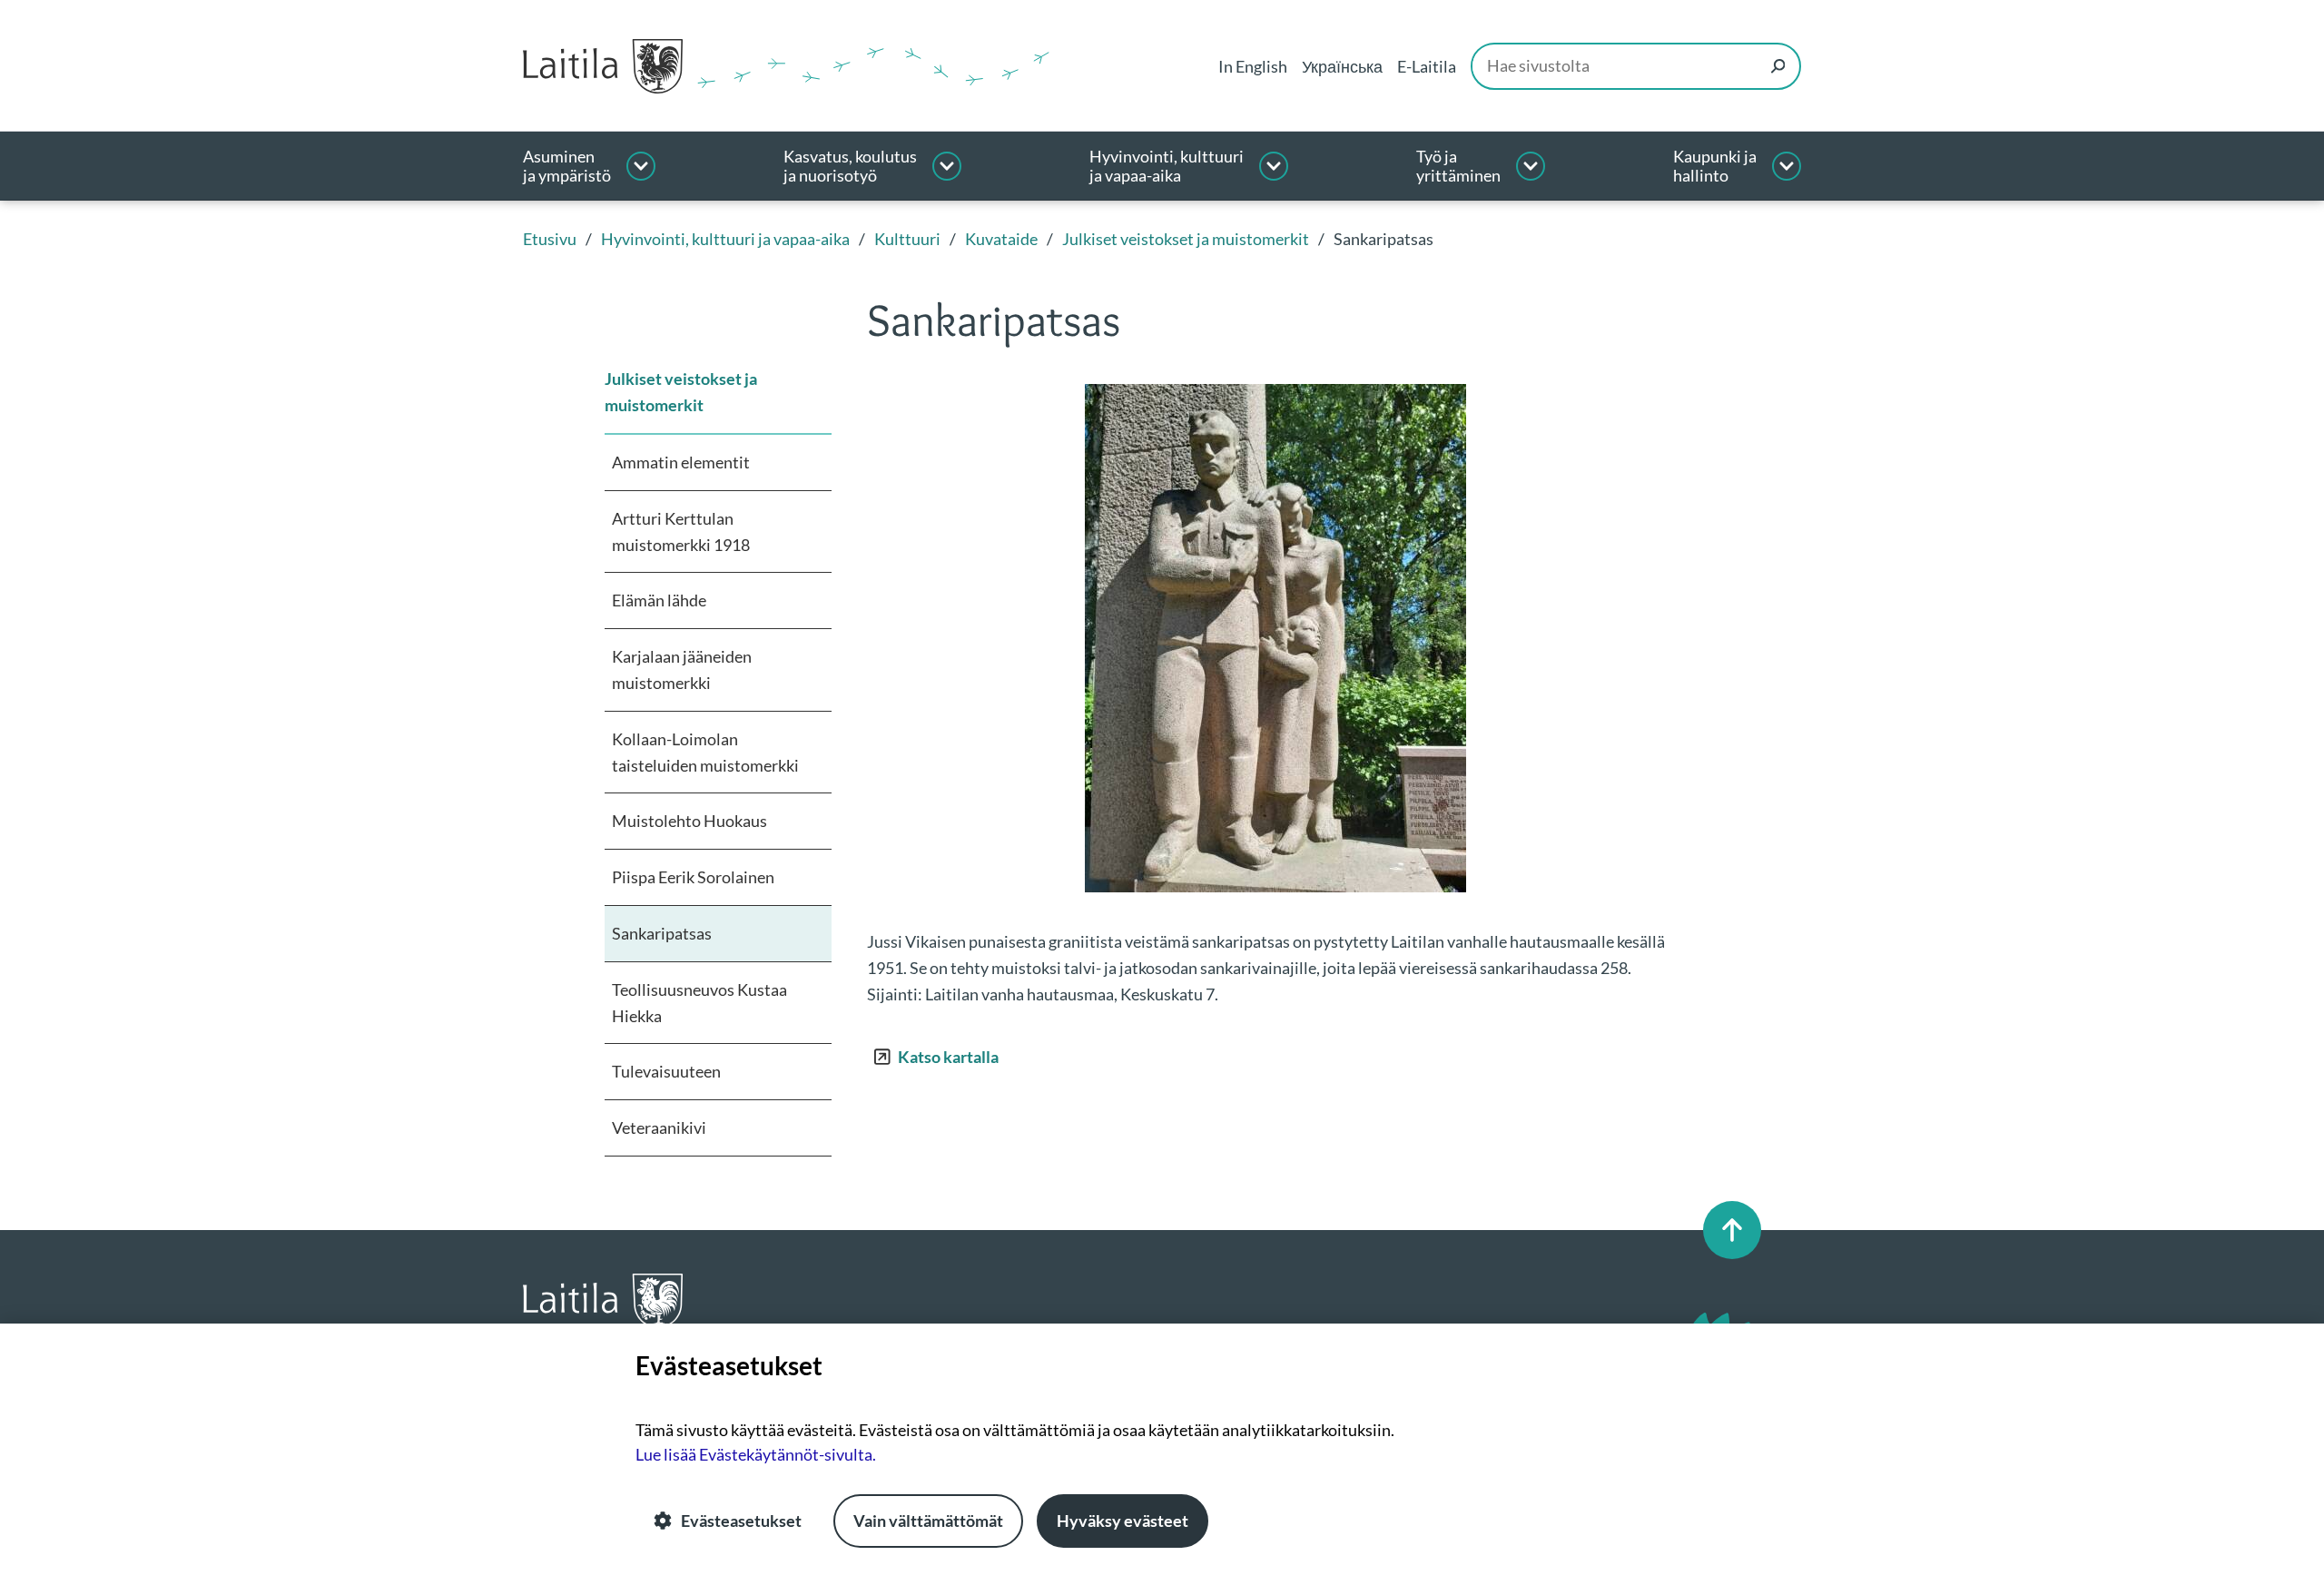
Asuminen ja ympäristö (567, 167)
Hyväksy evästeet (1123, 1521)
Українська (1342, 66)
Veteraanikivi (659, 1127)
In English (1253, 66)
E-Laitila (1427, 66)
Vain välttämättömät (928, 1521)
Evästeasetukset (741, 1521)
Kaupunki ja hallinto (1715, 167)
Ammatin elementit (681, 462)
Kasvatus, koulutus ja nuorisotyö (850, 167)
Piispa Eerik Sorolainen (693, 877)
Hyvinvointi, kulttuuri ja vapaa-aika (1167, 167)
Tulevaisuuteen (666, 1071)
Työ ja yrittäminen (1458, 167)
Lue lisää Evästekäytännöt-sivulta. (756, 1454)
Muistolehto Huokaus (689, 821)
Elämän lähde (659, 600)
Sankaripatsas (662, 933)
